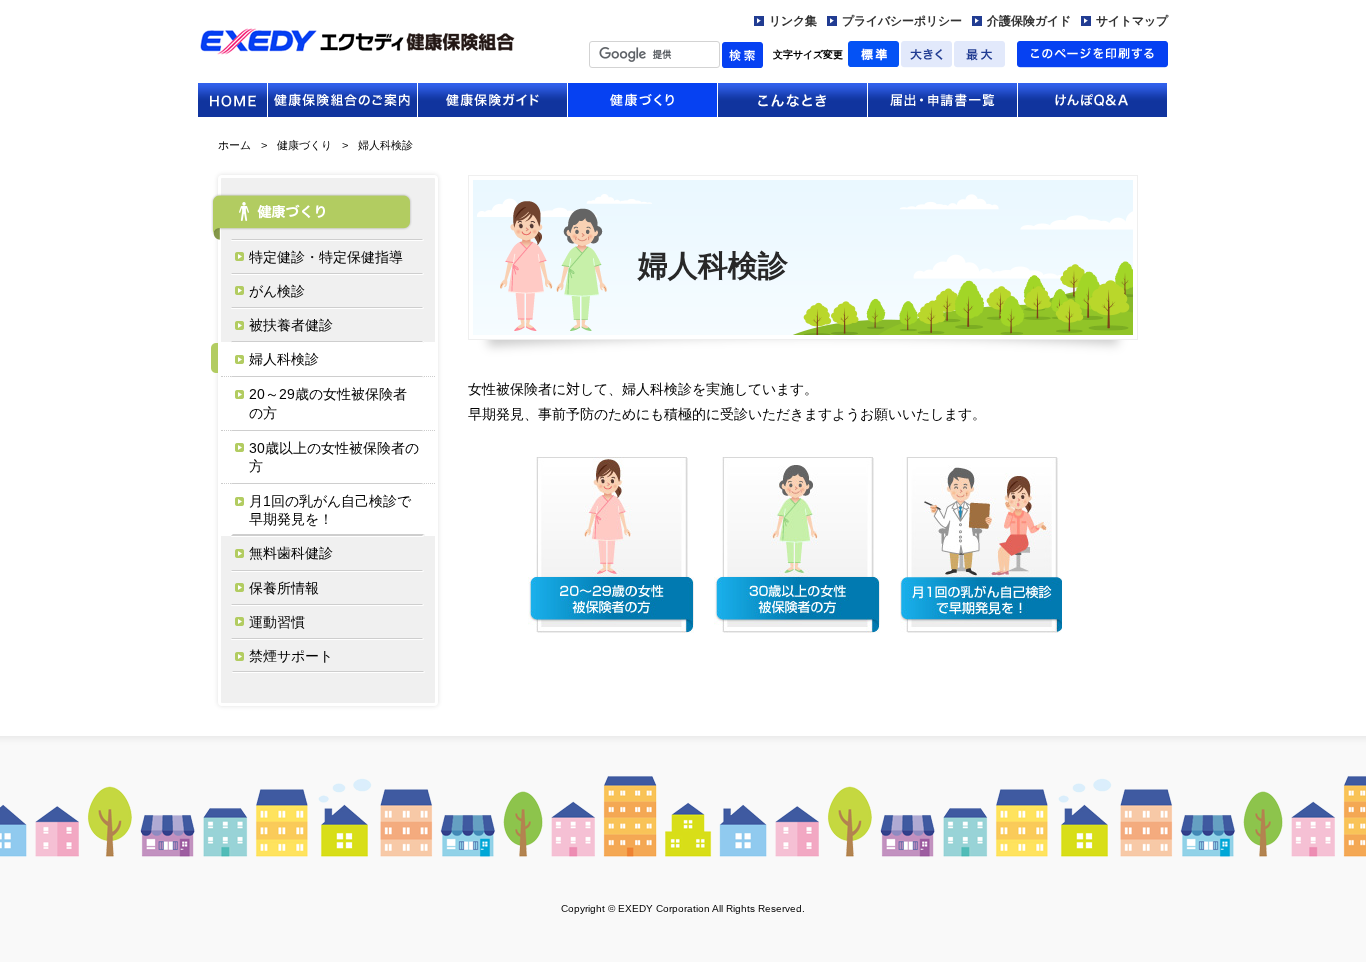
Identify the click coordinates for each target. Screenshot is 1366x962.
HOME (232, 100)
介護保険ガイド (1029, 21)
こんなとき (792, 100)
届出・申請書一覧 (942, 100)
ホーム (234, 145)
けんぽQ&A (1092, 100)
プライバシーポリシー (902, 21)
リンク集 (793, 21)
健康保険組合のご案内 (342, 100)
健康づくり (642, 100)
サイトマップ (1132, 21)
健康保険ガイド (492, 100)
